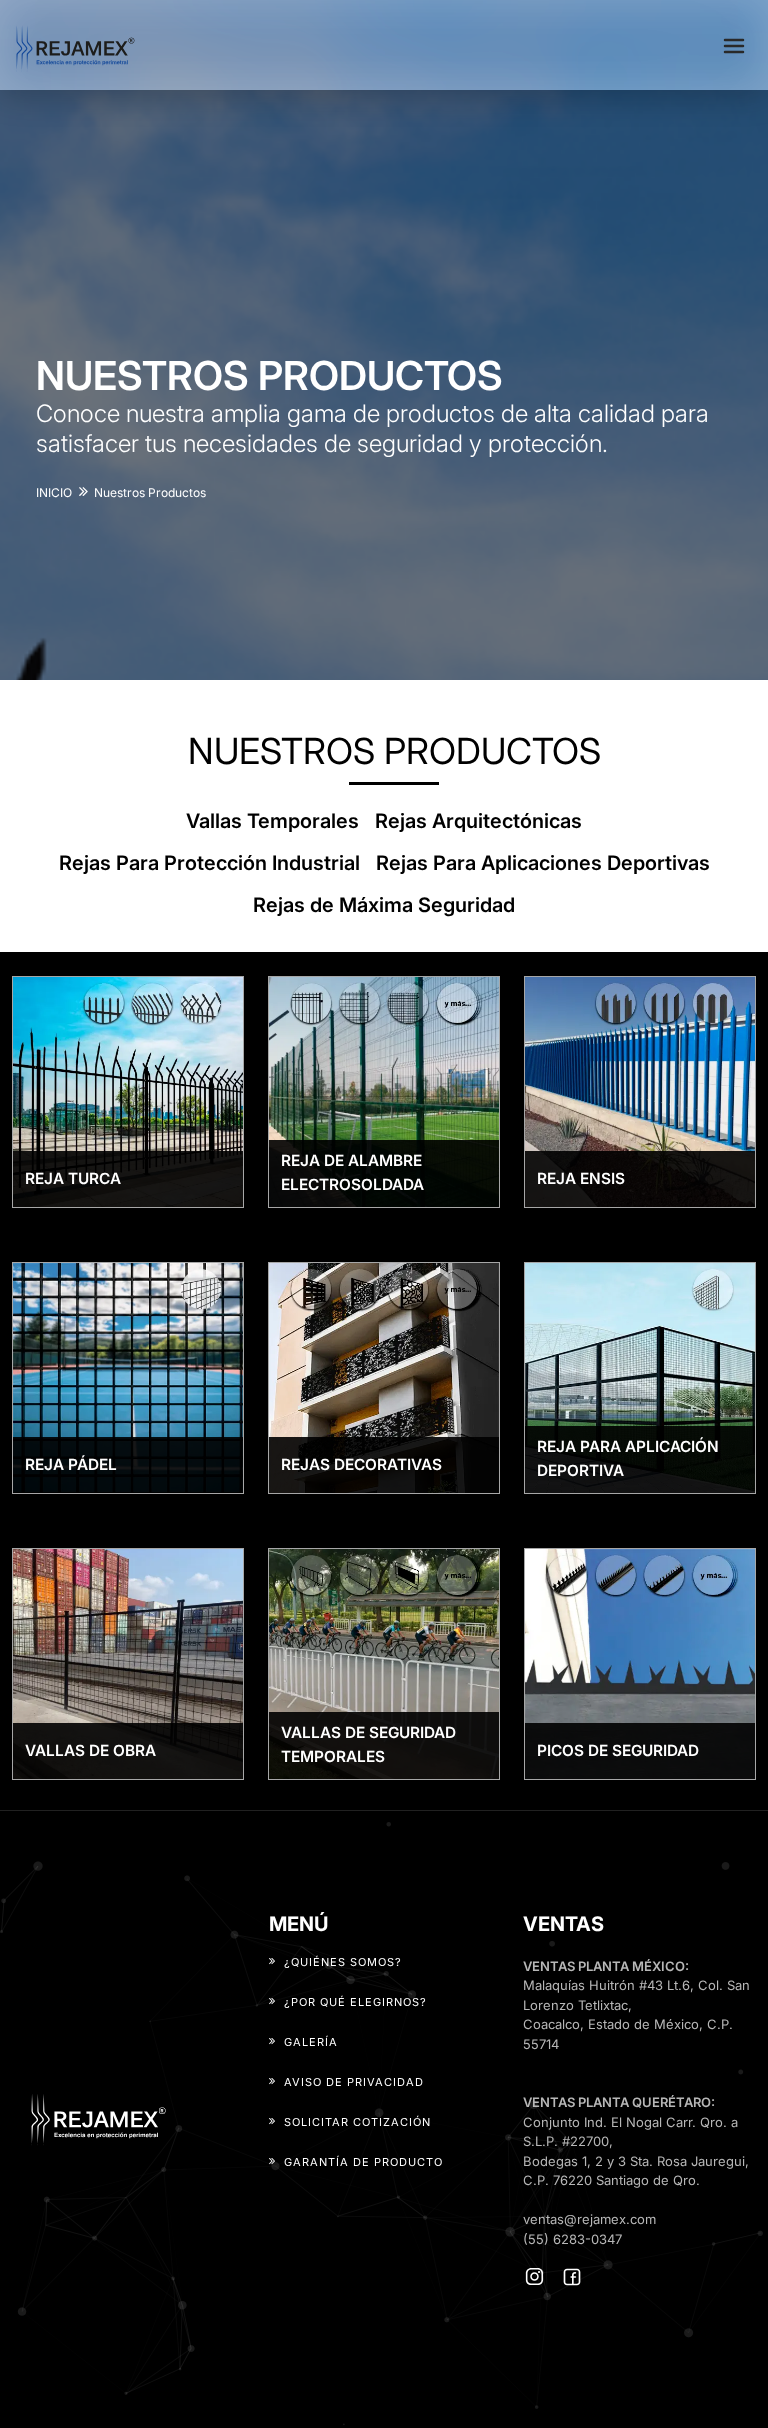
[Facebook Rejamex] (572, 2277)
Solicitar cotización (357, 2122)
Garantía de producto (363, 2162)
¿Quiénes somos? (343, 1962)
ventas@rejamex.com (589, 2219)
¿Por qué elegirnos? (355, 2002)
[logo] (75, 45)
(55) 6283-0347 (572, 2239)
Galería (311, 2042)
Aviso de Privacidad (354, 2082)
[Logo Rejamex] (122, 2118)
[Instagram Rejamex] (534, 2276)
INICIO (54, 492)
